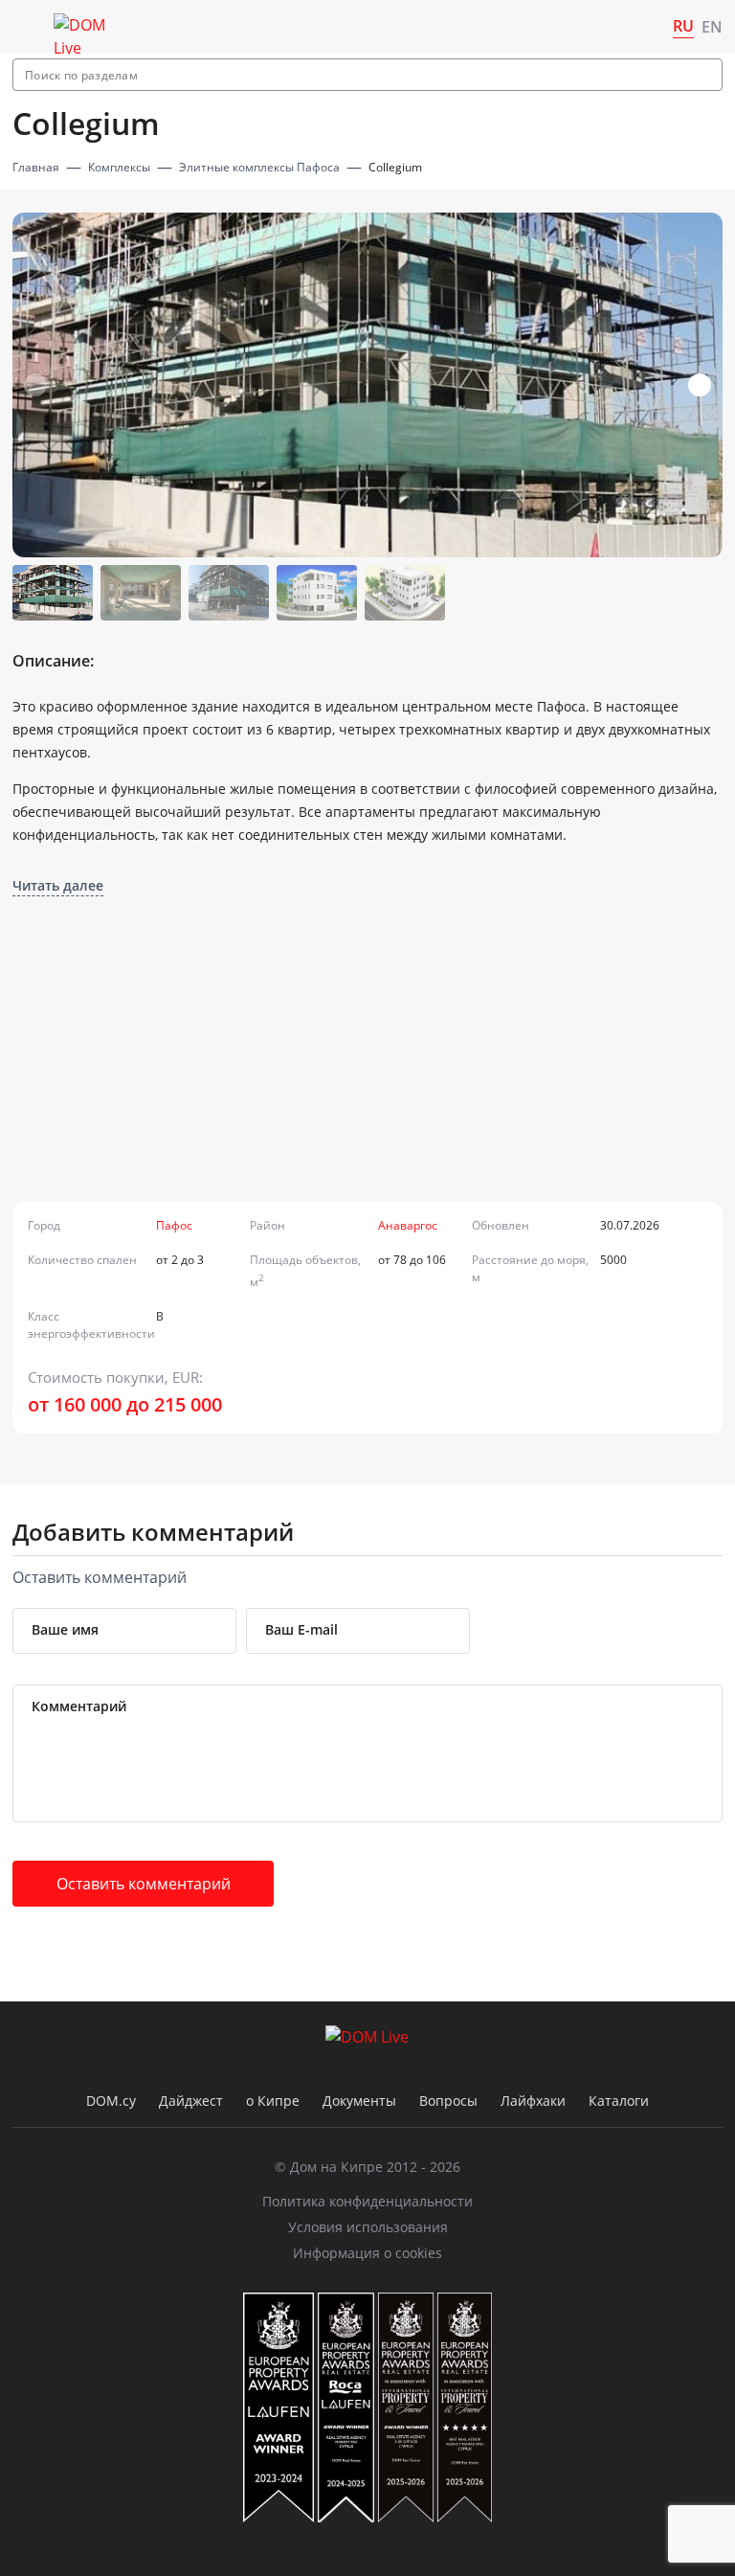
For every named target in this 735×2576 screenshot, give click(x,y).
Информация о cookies (367, 2253)
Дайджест (191, 2101)
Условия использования (368, 2227)
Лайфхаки (533, 2101)
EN (712, 27)
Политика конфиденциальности (367, 2201)
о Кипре (273, 2101)
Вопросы (448, 2101)
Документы (359, 2101)
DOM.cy (111, 2101)
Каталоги (619, 2101)
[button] (700, 385)
